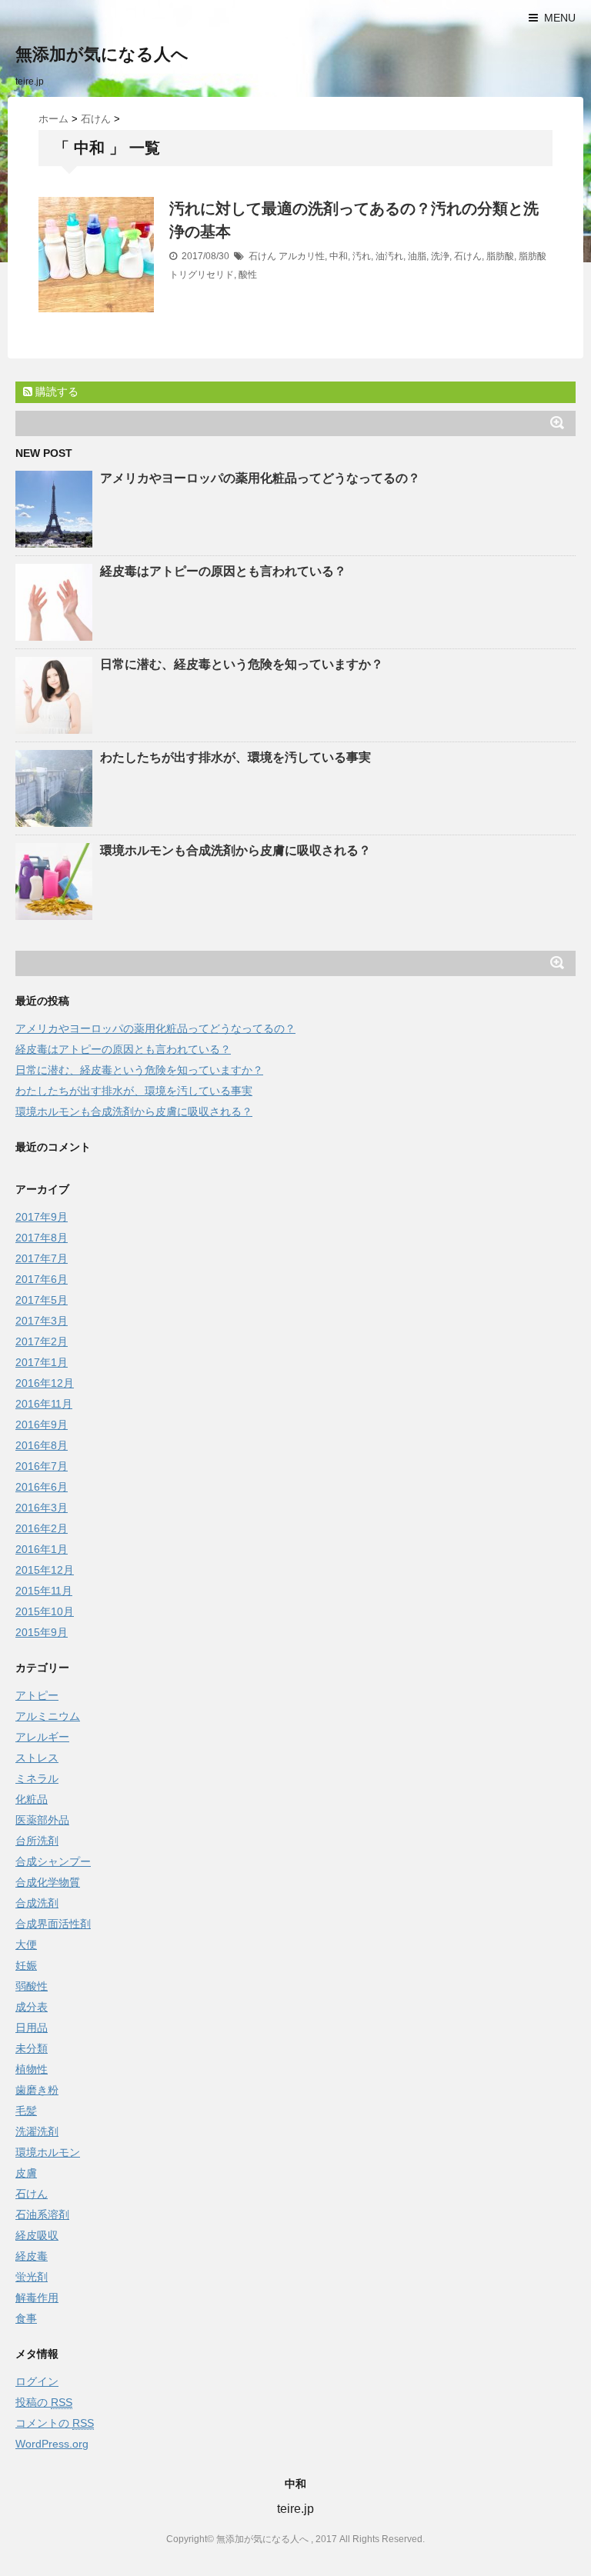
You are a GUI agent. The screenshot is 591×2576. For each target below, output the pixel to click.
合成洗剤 (37, 1903)
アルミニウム (48, 1716)
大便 (26, 1944)
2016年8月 (42, 1445)
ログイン (37, 2381)
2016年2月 (42, 1528)
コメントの (55, 2423)
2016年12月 (45, 1383)
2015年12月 (45, 1570)
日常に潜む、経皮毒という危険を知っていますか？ (242, 664)
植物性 (32, 2069)
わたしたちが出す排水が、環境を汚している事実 (235, 757)
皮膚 (26, 2173)
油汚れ (389, 256)
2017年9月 (42, 1217)
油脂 (417, 256)
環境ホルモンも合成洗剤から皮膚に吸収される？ (235, 850)
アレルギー (42, 1737)
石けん (262, 256)
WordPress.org (52, 2444)
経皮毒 (32, 2256)
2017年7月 (42, 1258)
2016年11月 (44, 1404)
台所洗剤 (37, 1841)
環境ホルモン (48, 2152)
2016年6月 (42, 1487)
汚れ (362, 256)
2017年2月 (42, 1341)
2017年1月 (42, 1362)
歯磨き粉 (37, 2090)
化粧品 (32, 1799)
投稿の (44, 2402)
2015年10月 (45, 1611)
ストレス (37, 1758)
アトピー (37, 1695)
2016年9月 (42, 1425)
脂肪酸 (500, 256)
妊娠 (26, 1965)
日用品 (32, 2028)
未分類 (32, 2048)
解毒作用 (37, 2298)
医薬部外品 (42, 1820)
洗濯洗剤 (37, 2131)
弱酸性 (32, 1986)
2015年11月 (44, 1591)
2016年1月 (42, 1549)
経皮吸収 (37, 2235)
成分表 (32, 2007)
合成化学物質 (48, 1882)
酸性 (248, 275)
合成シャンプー (53, 1861)
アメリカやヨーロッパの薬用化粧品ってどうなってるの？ (260, 478)
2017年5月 (42, 1300)
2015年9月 (42, 1632)
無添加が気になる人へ (102, 54)
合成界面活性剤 (53, 1924)
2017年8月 (42, 1238)
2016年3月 (42, 1508)
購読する (55, 392)
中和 (339, 256)
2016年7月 (42, 1466)
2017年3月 (42, 1321)
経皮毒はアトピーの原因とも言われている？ (223, 571)
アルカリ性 (302, 256)
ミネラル (37, 1778)
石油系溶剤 (42, 2214)
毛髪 (26, 2111)
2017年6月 (42, 1279)
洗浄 (440, 256)
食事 (26, 2318)
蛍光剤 (32, 2277)
